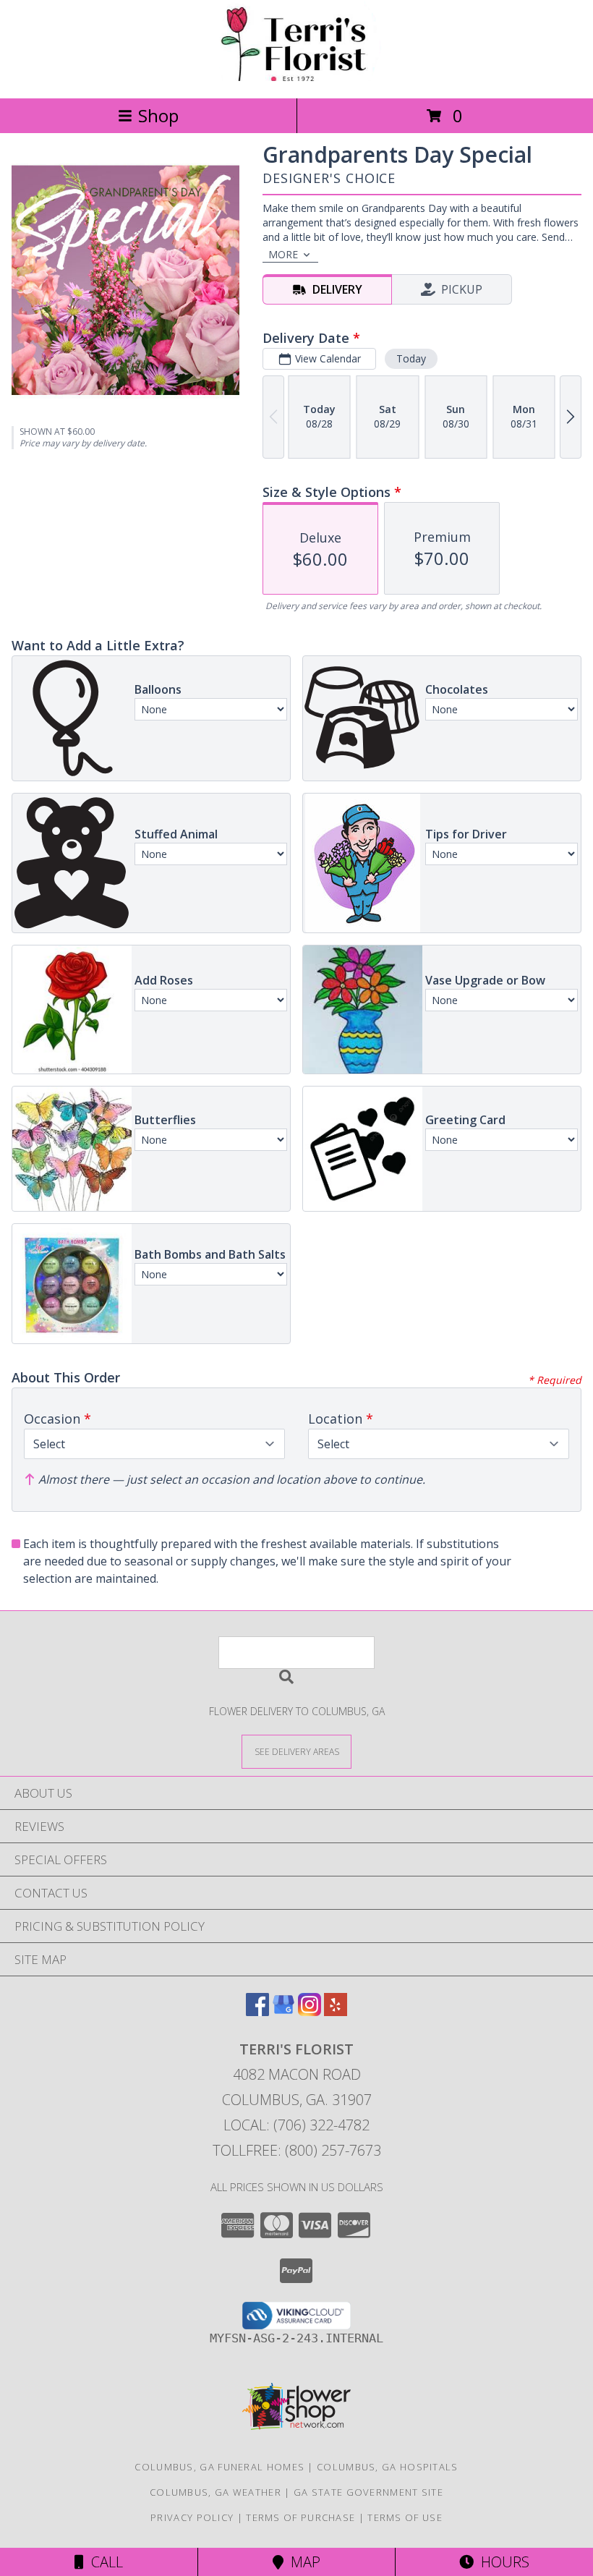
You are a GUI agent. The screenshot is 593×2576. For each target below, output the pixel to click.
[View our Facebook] (257, 2011)
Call (103, 2562)
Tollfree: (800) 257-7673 (297, 2150)
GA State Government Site (368, 2492)
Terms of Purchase (300, 2517)
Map (302, 2562)
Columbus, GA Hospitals (388, 2467)
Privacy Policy (192, 2517)
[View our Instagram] (310, 2011)
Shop (158, 115)
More (283, 254)
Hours (502, 2562)
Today (411, 358)
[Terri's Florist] (296, 77)
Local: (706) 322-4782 (296, 2125)
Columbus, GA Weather (216, 2492)
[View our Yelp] (336, 2011)
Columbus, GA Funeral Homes (219, 2467)
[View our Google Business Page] (283, 2011)
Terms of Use (405, 2517)
